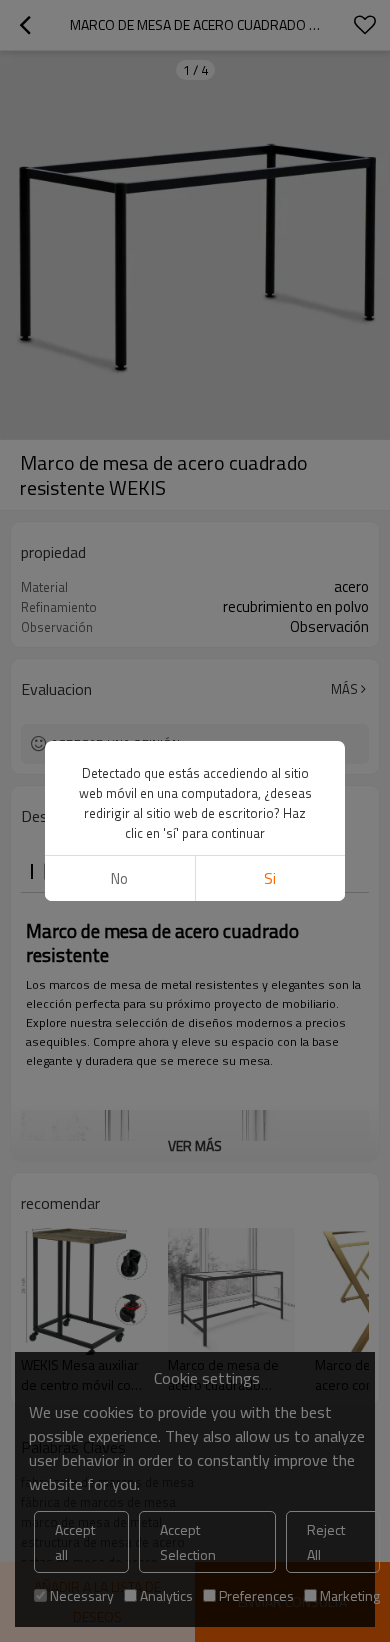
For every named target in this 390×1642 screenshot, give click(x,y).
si (270, 878)
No (119, 878)
